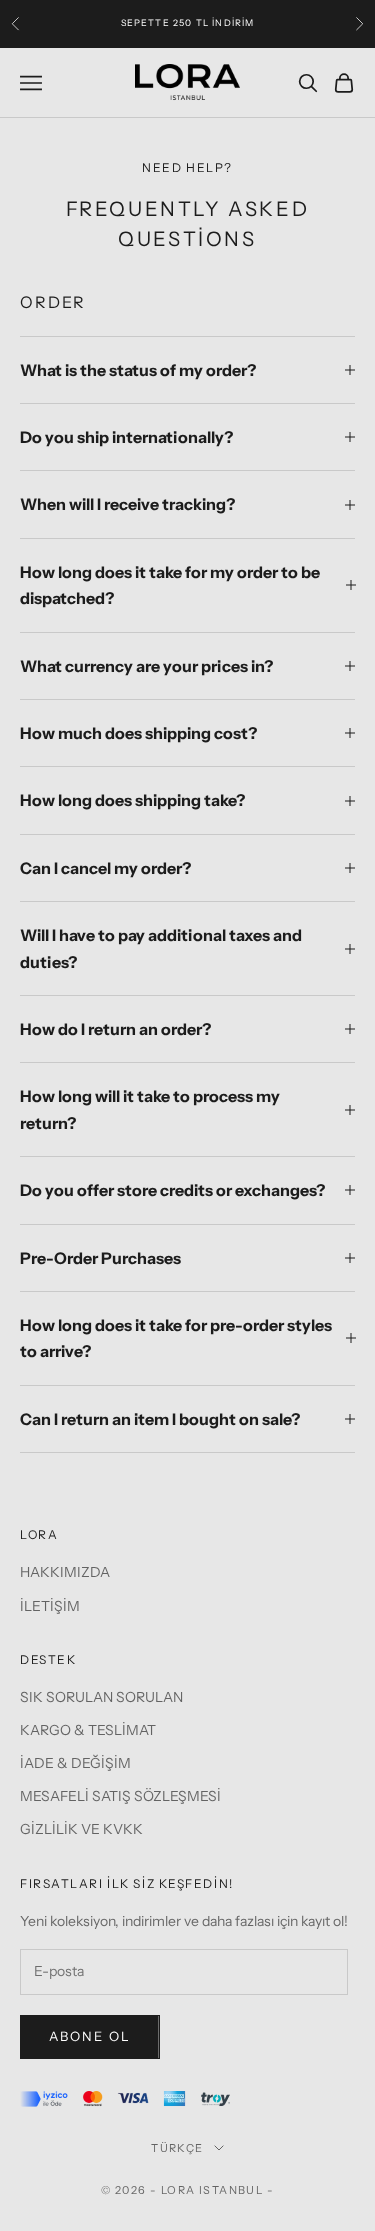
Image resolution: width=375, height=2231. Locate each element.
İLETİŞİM (50, 1606)
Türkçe (177, 2148)
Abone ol (90, 2036)
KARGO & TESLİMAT (88, 1730)
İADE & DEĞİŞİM (75, 1763)
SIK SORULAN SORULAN (101, 1697)
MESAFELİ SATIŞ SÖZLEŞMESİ (120, 1796)
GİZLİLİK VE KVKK (81, 1829)
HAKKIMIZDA (65, 1572)
